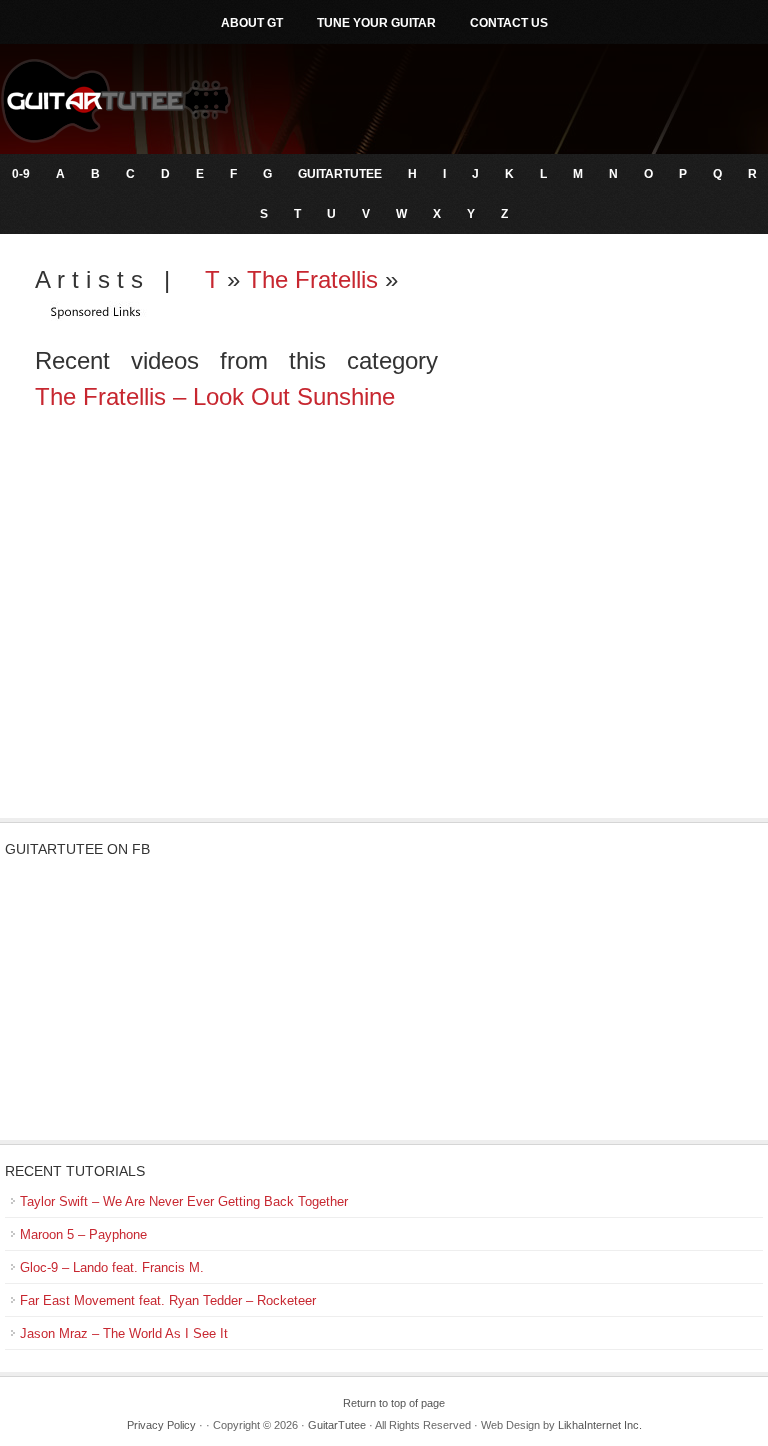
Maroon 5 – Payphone (83, 1234)
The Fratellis (312, 279)
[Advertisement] (384, 658)
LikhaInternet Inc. (600, 1425)
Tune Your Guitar (376, 23)
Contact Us (509, 23)
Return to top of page (394, 1403)
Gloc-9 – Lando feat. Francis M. (112, 1267)
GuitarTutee (340, 174)
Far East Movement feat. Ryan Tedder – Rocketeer (168, 1300)
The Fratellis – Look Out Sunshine (215, 396)
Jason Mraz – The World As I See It (124, 1333)
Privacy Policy (161, 1425)
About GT (252, 23)
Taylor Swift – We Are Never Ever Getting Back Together (184, 1201)
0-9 (21, 174)
